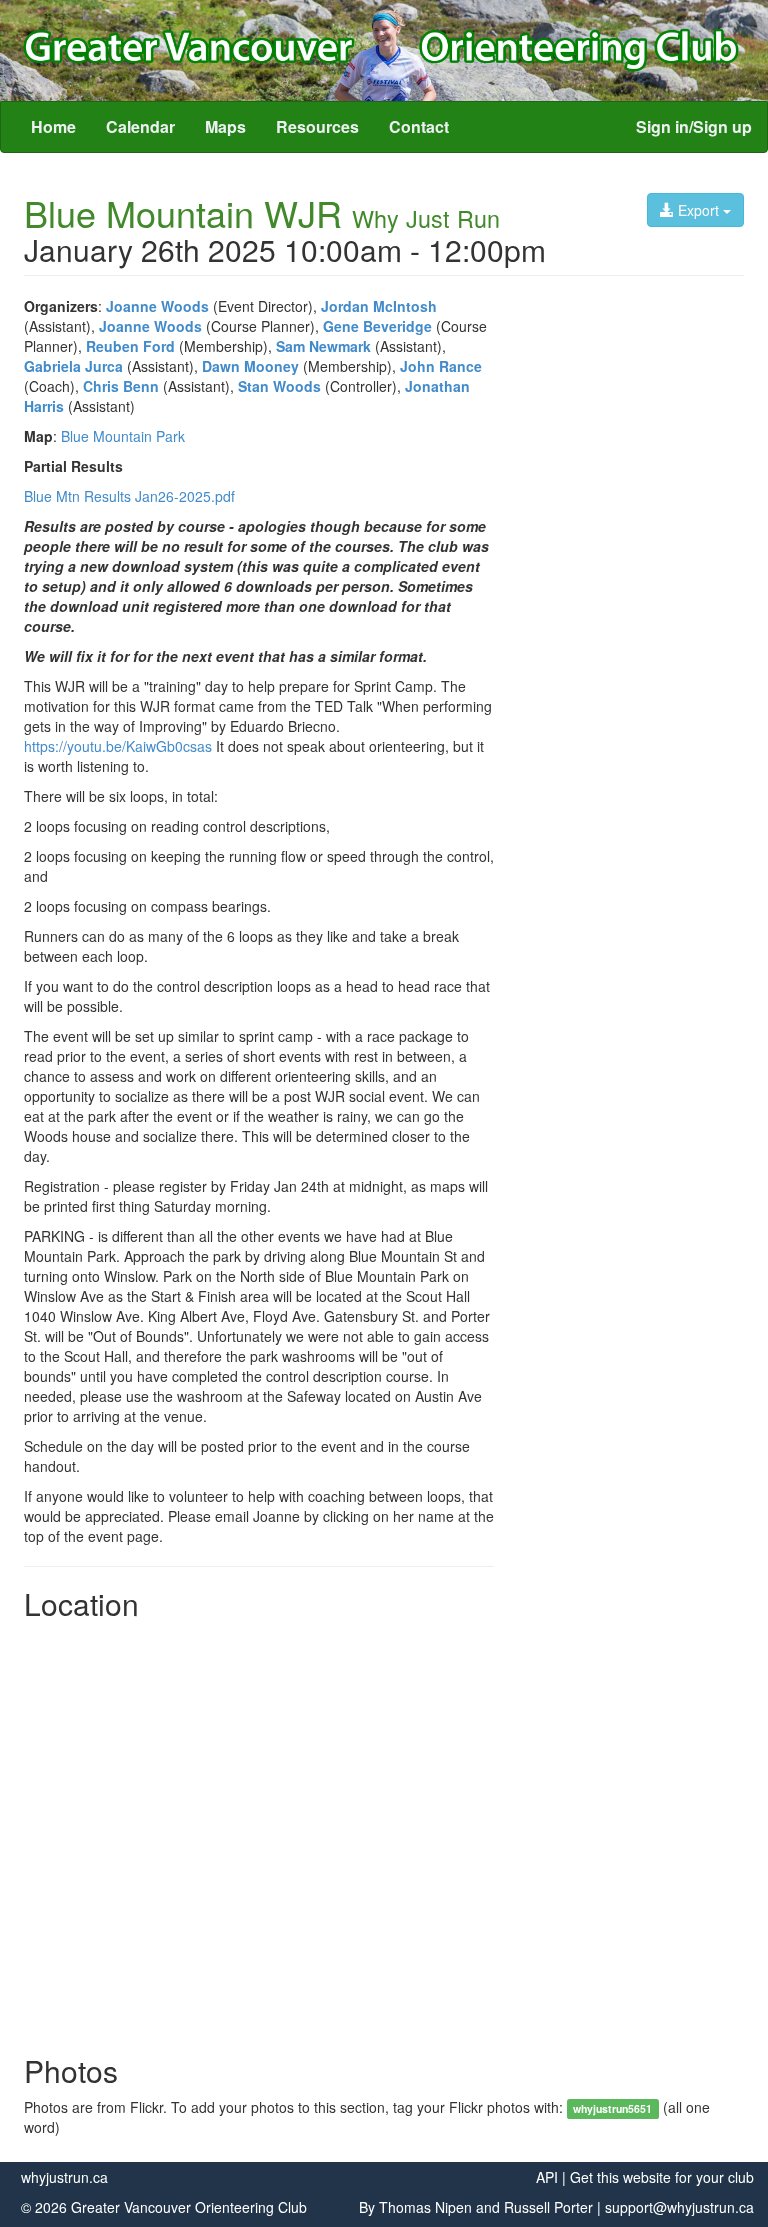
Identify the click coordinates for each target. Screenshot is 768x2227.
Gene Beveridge (377, 326)
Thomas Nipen (425, 2207)
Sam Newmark (323, 346)
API (547, 2177)
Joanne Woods (157, 306)
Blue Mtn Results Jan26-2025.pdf (129, 496)
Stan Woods (279, 386)
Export (698, 210)
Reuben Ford (130, 346)
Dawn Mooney (250, 366)
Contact (419, 126)
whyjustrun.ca (64, 2177)
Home (53, 126)
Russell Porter (548, 2207)
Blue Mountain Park (123, 436)
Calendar (140, 126)
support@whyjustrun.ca (679, 2207)
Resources (317, 126)
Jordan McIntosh (379, 306)
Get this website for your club (662, 2177)
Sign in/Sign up (694, 126)
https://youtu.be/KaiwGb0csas (118, 746)
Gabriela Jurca (73, 366)
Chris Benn (121, 386)
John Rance (441, 366)
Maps (225, 126)
